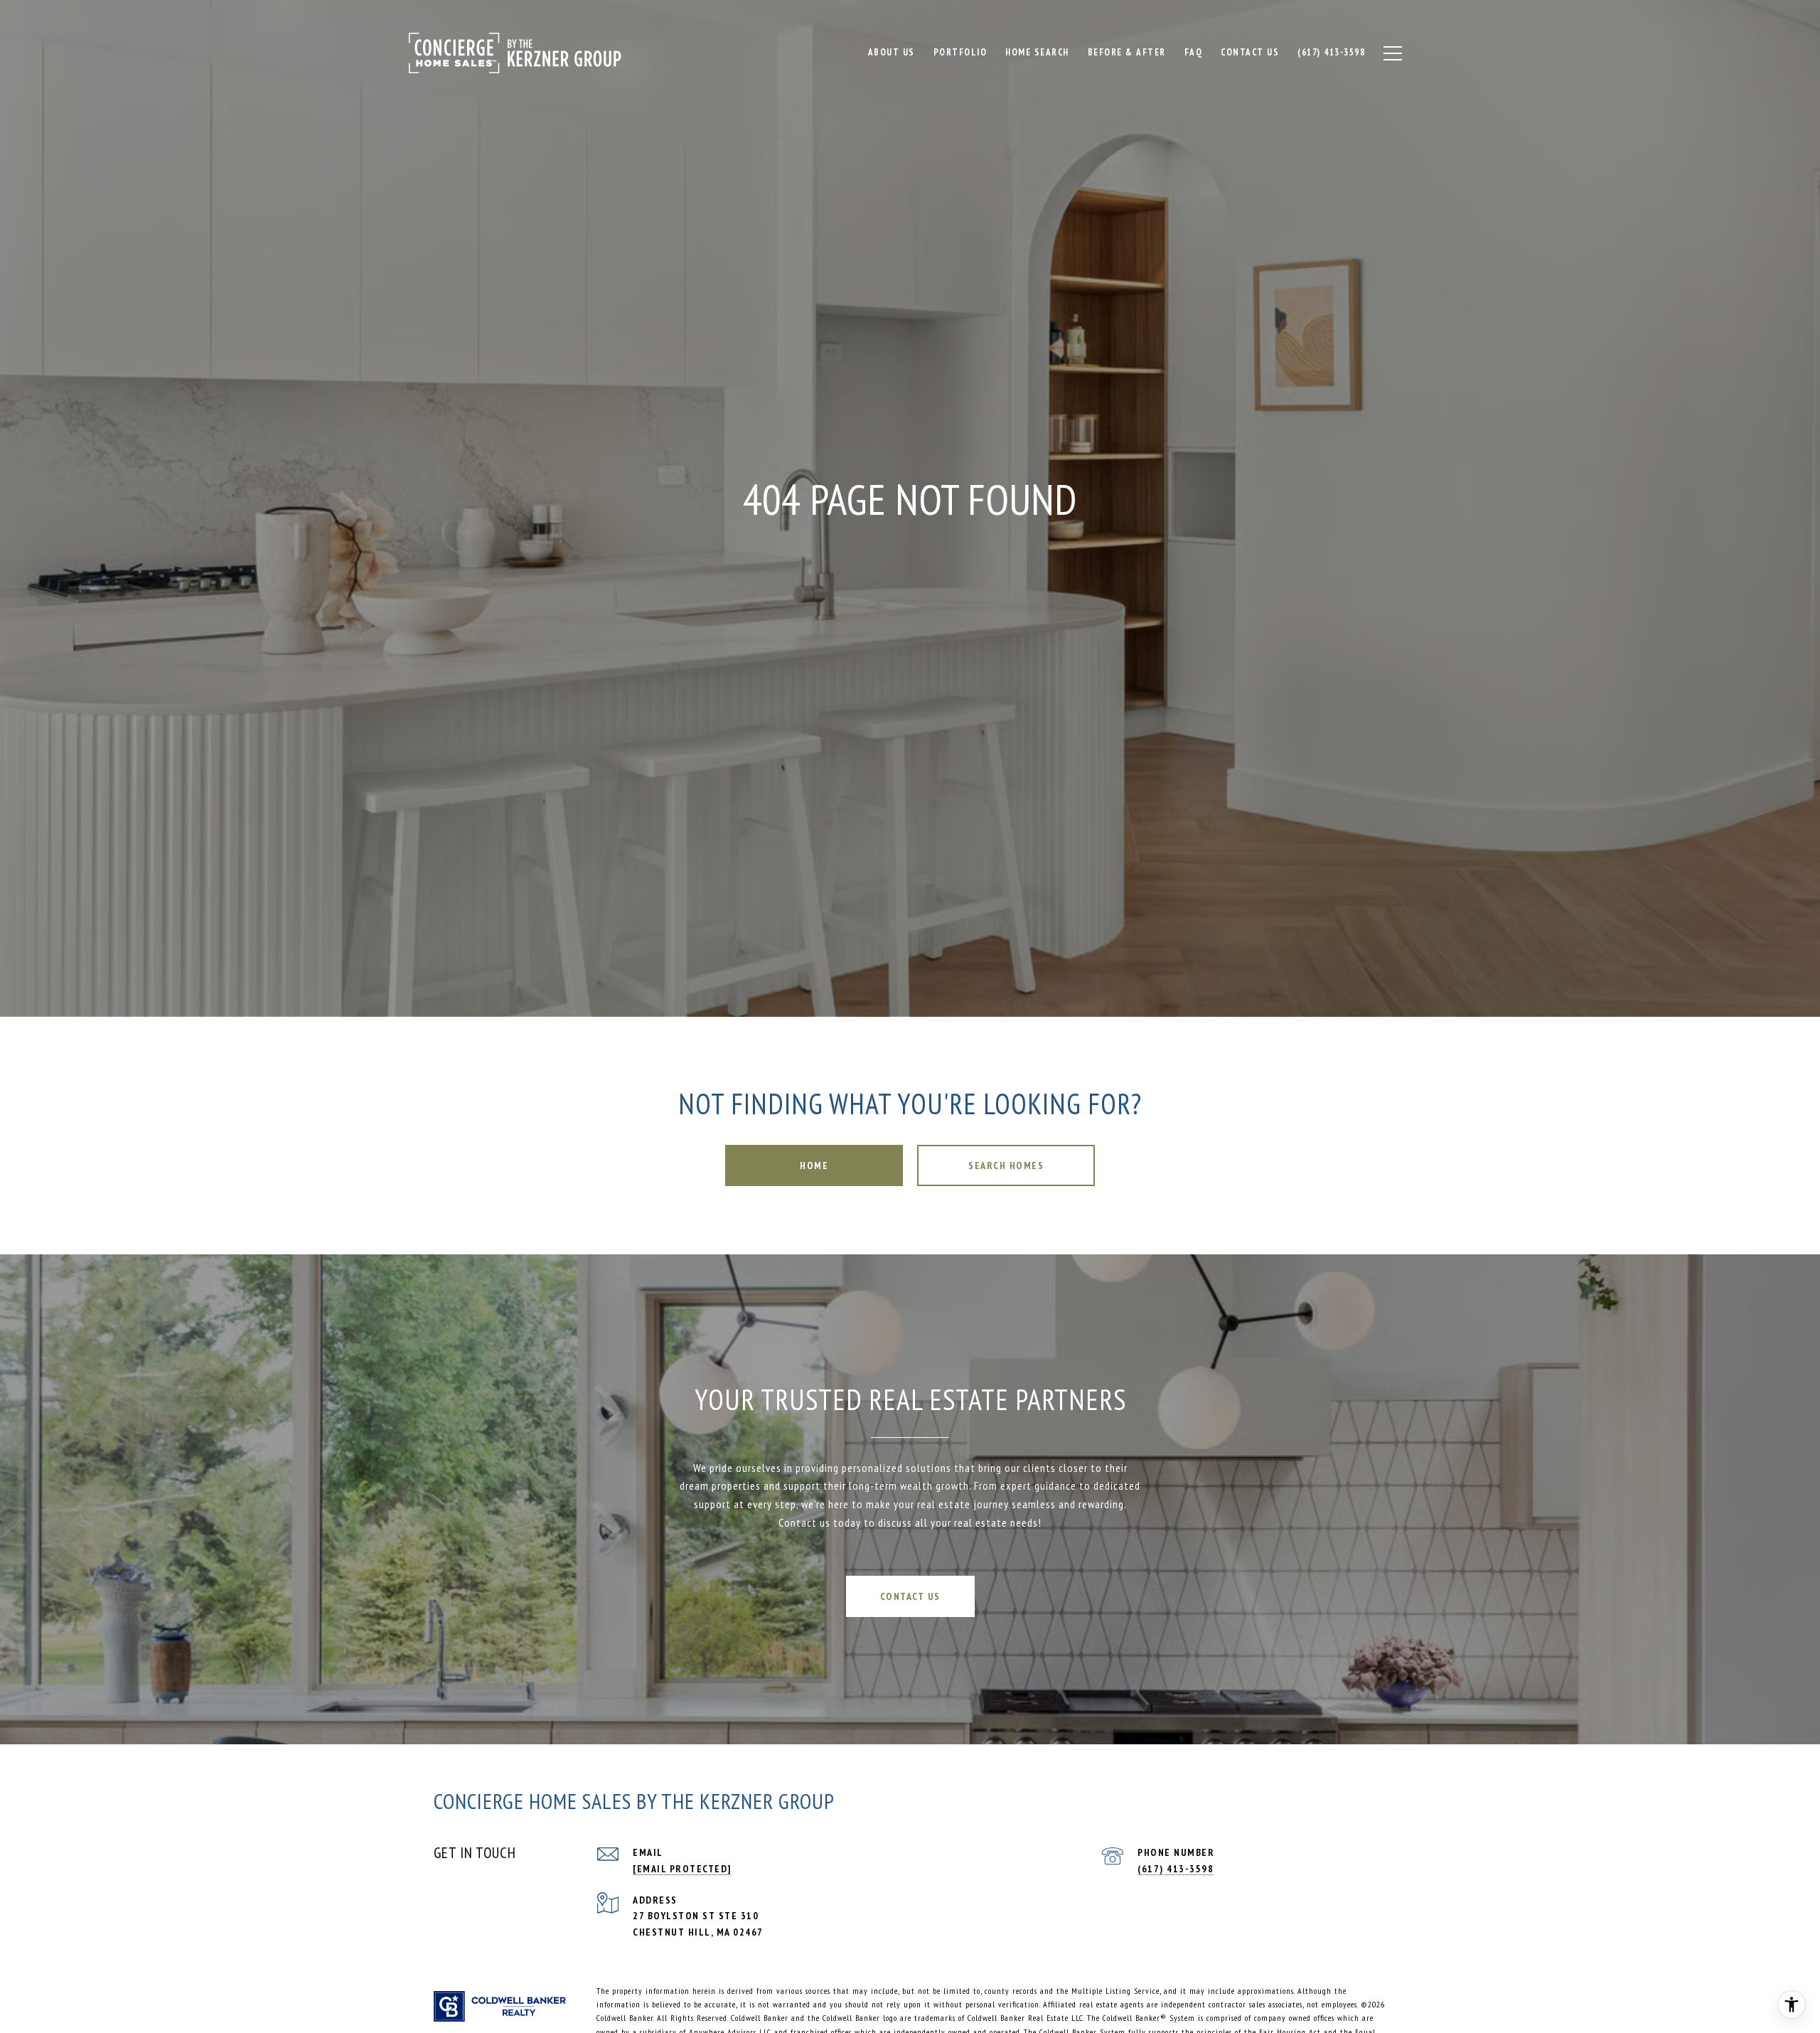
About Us (892, 52)
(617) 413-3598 (1176, 1869)
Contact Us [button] (910, 1596)
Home (814, 1165)
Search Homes (1006, 1165)
